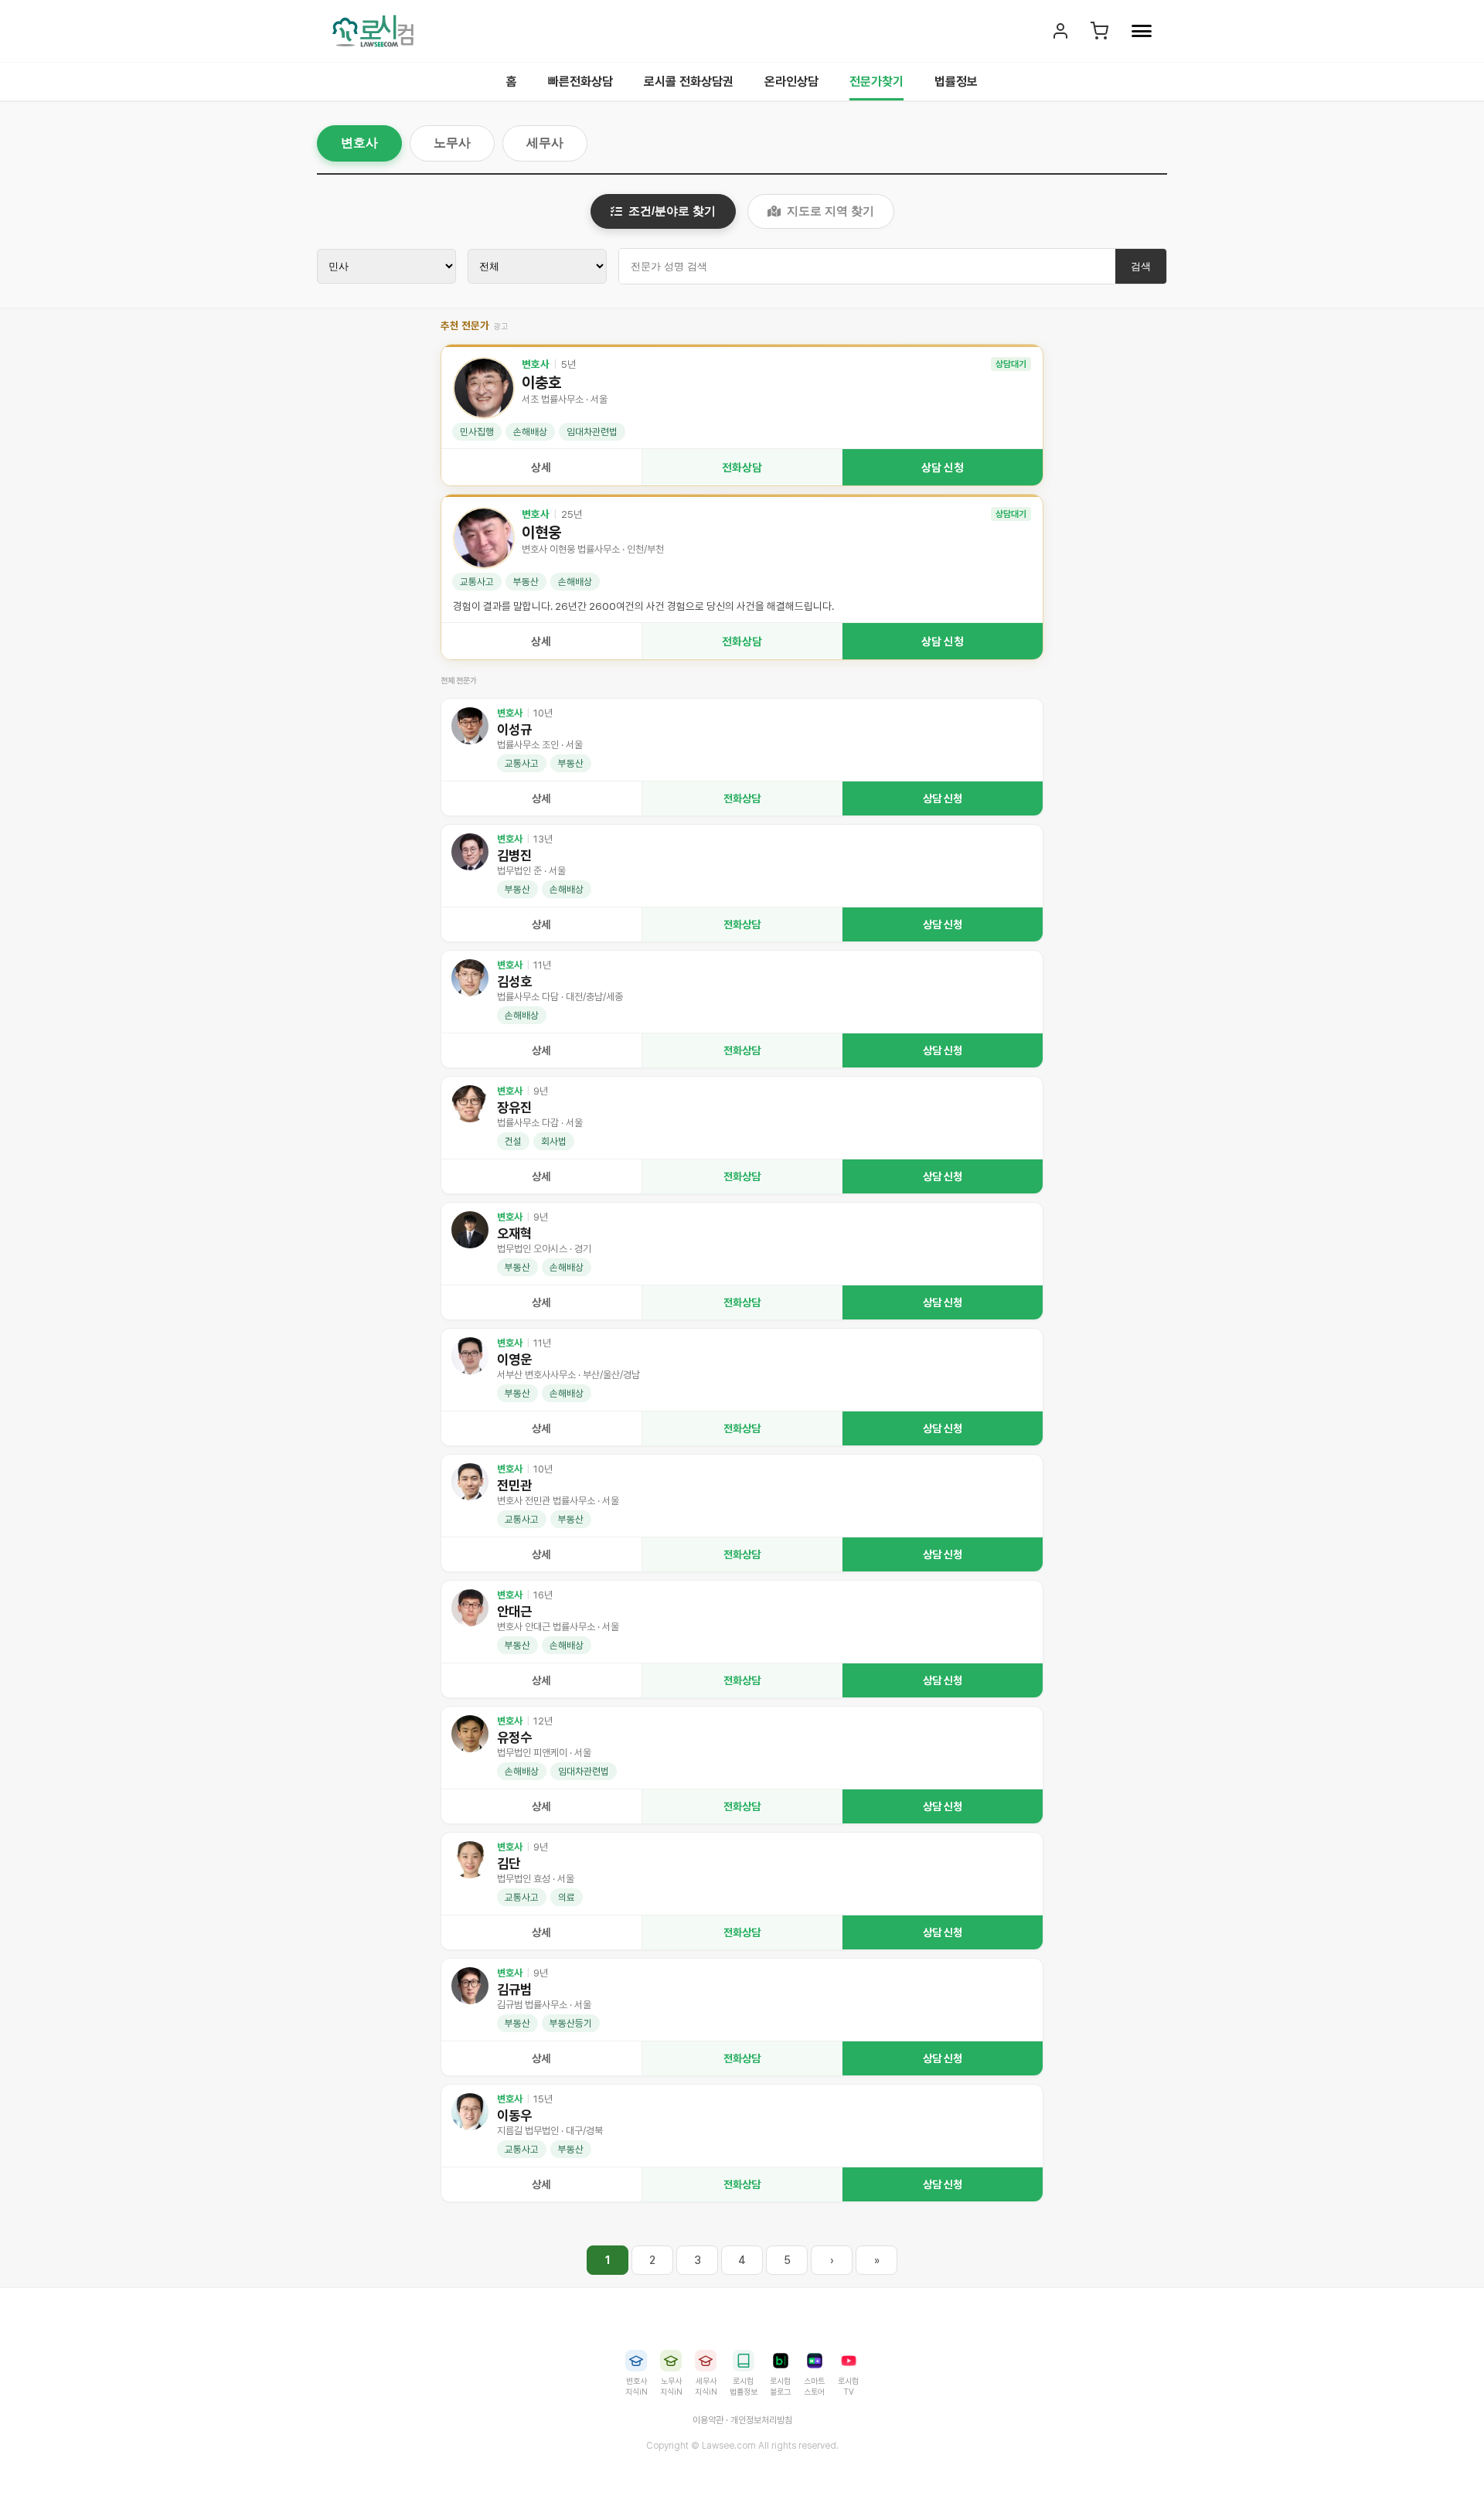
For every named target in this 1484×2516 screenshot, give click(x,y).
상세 (541, 467)
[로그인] (1060, 31)
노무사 (452, 143)
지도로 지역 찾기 (830, 211)
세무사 (545, 143)
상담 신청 (943, 467)
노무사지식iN (671, 2387)
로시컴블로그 (780, 2387)
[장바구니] (1099, 31)
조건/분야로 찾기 (672, 211)
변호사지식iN (636, 2387)
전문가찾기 (876, 82)
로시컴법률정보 (744, 2387)
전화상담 (742, 467)
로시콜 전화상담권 (689, 82)
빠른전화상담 (580, 82)
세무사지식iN (706, 2387)
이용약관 (708, 2420)
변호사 (359, 143)
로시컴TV (848, 2387)
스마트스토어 (814, 2387)
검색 (1141, 266)
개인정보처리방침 (761, 2420)
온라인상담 (791, 82)
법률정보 (956, 82)
